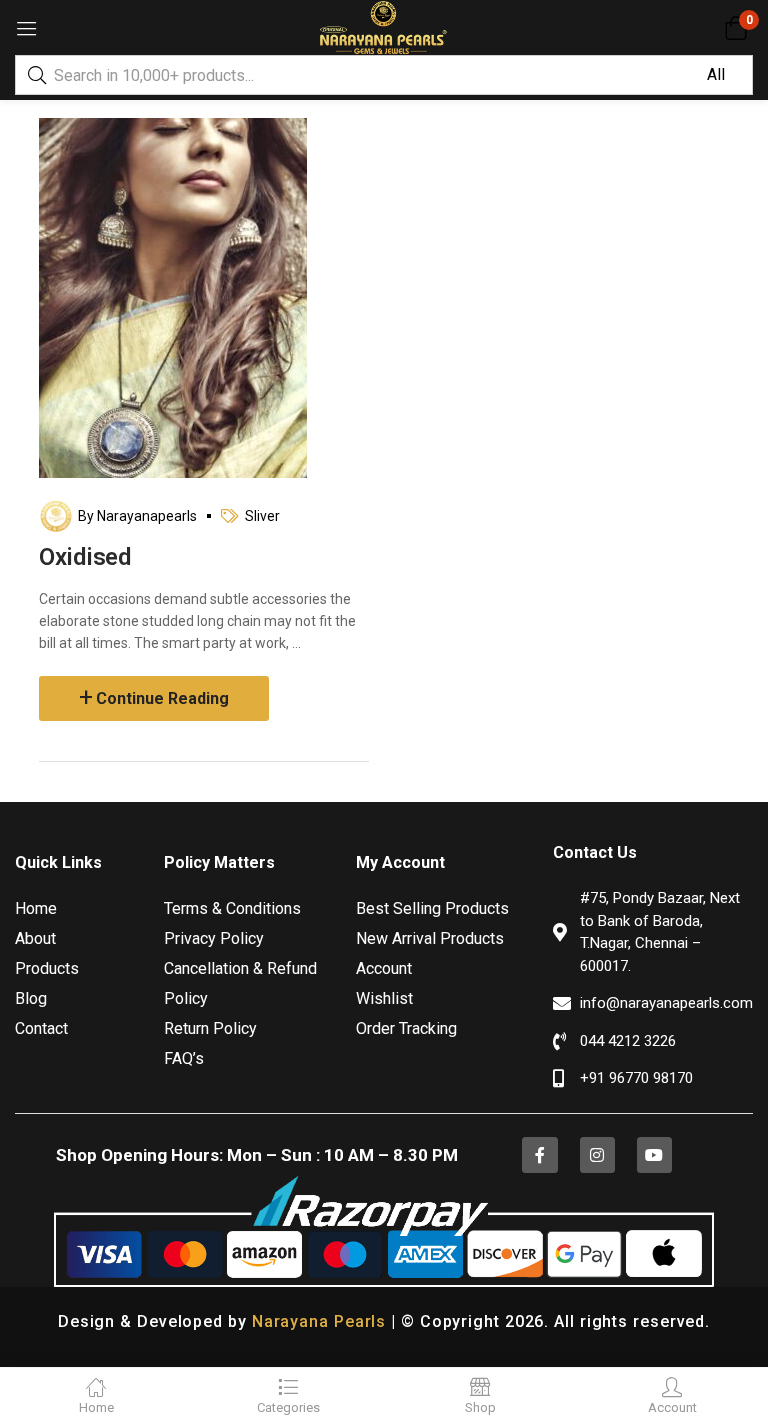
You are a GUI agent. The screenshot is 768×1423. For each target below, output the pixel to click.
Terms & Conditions (232, 908)
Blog (31, 998)
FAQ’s (184, 1058)
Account (384, 968)
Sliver (262, 516)
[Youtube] (654, 1154)
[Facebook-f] (539, 1154)
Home (36, 908)
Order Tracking (406, 1028)
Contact (41, 1028)
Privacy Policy (214, 938)
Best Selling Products (432, 908)
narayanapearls (147, 516)
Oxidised (85, 557)
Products (47, 968)
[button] (735, 28)
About (35, 938)
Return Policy (210, 1028)
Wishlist (384, 998)
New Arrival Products (430, 938)
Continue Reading (162, 698)
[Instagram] (597, 1154)
